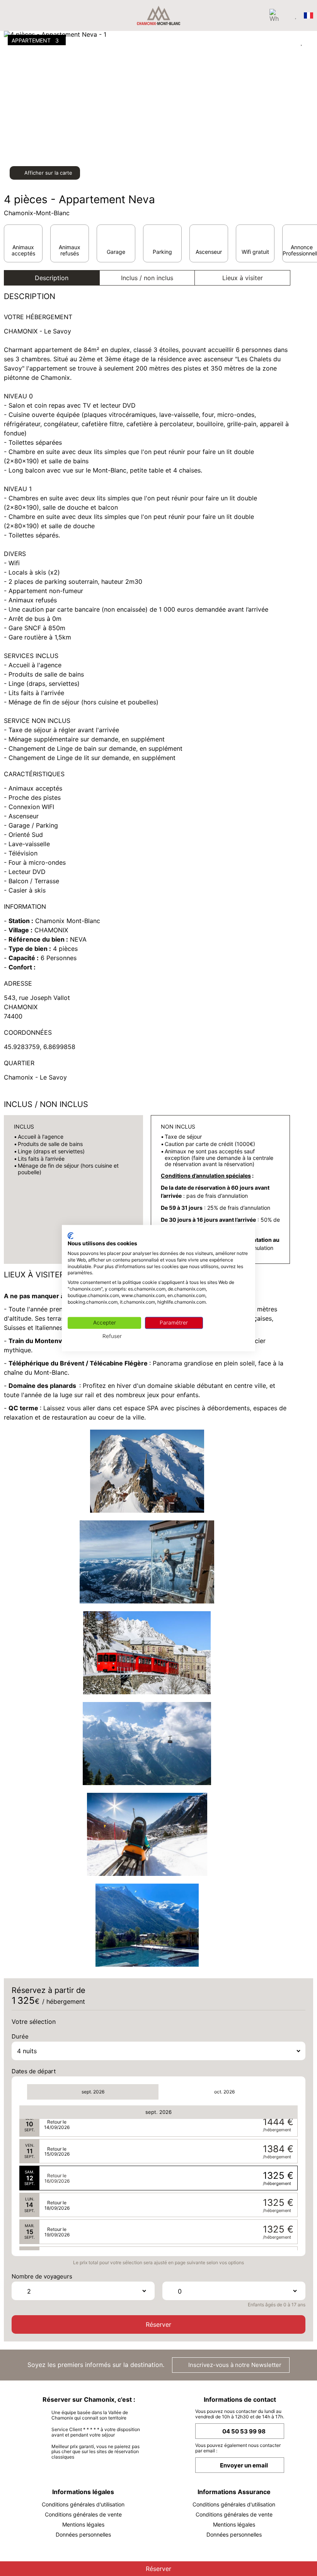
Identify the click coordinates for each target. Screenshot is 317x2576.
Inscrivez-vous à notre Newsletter (234, 2365)
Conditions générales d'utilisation (83, 2504)
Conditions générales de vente (83, 2514)
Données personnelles (83, 2534)
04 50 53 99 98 (244, 2431)
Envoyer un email (244, 2465)
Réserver (158, 2324)
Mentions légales (83, 2524)
